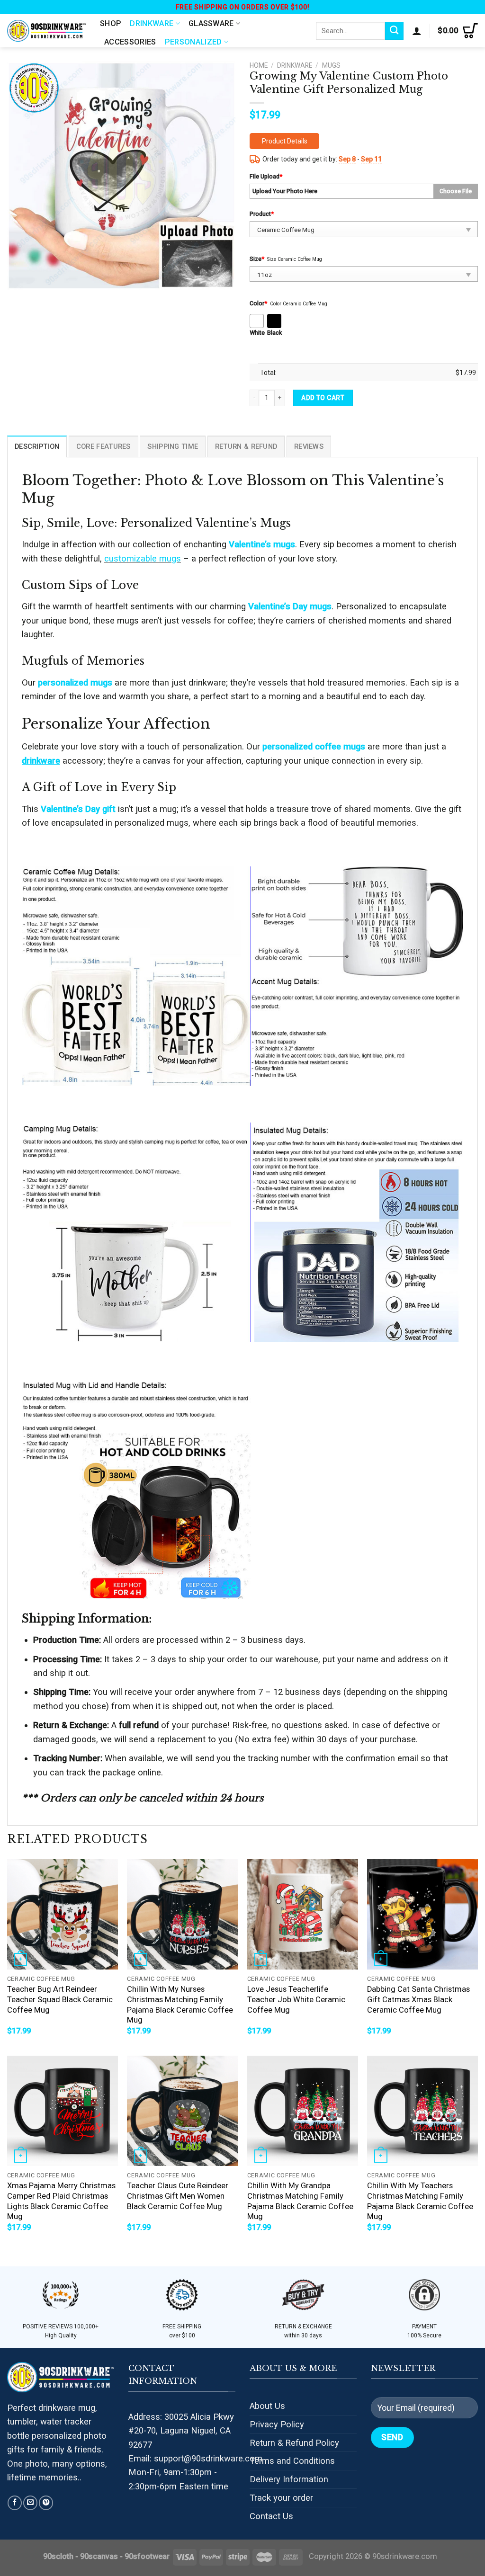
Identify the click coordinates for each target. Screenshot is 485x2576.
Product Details (285, 141)
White (257, 333)
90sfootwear (147, 2556)
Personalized (193, 42)
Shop (111, 23)
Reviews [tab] (309, 446)
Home (259, 65)
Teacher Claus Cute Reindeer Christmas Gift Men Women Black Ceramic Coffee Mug (178, 2196)
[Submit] (394, 31)
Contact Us (271, 2516)
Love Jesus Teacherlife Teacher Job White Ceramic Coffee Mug (296, 1999)
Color (258, 303)
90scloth (58, 2556)
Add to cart (323, 398)
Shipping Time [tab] (173, 446)
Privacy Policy (277, 2424)
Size (257, 259)
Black (274, 333)
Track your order (281, 2498)
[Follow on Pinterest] (46, 2503)
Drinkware (152, 23)
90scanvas (99, 2556)
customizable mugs (143, 558)
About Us (267, 2406)
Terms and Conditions (292, 2461)
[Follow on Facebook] (15, 2503)
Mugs (331, 65)
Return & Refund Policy (294, 2443)
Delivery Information (289, 2479)
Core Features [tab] (103, 446)
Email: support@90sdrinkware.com (195, 2458)
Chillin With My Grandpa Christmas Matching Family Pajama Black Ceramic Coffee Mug (300, 2201)
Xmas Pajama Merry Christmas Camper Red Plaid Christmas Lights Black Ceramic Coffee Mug (61, 2201)
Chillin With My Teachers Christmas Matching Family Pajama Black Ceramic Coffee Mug (420, 2201)
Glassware (211, 23)
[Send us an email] (30, 2503)
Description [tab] (37, 446)
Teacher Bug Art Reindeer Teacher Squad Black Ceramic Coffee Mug (60, 1999)
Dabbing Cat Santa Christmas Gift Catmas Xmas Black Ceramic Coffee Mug (418, 1999)
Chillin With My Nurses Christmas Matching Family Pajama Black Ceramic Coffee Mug (180, 2005)
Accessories (130, 42)
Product (262, 214)
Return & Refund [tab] (246, 446)
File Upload (266, 176)
